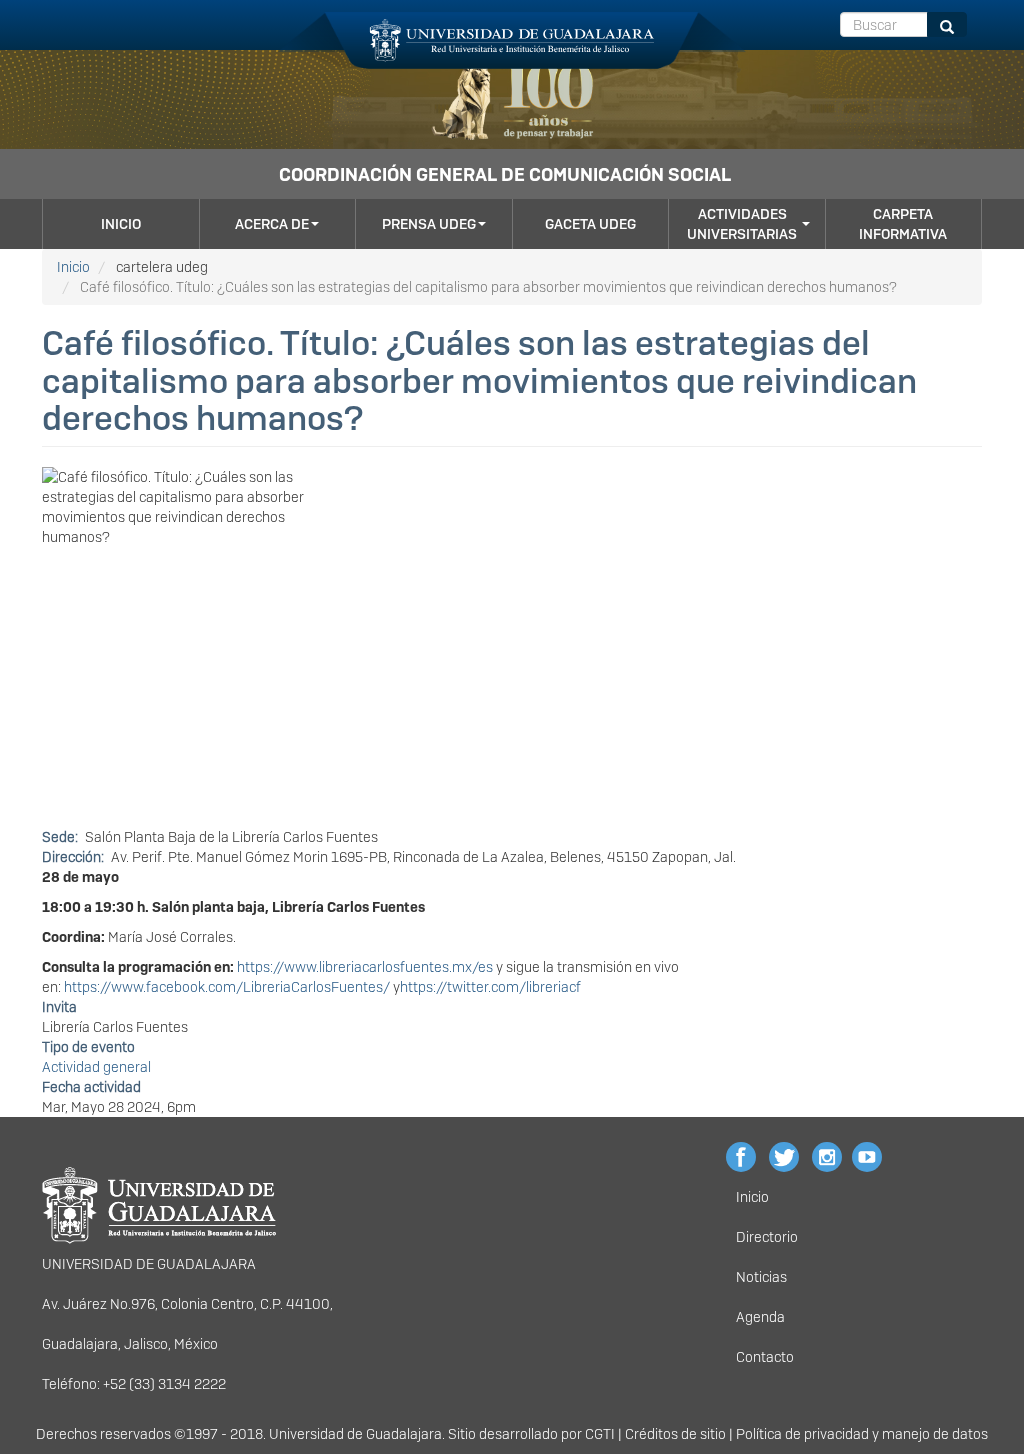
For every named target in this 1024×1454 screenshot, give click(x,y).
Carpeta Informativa (903, 224)
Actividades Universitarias (742, 224)
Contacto (765, 1357)
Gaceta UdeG (590, 224)
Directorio (767, 1237)
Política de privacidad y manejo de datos (862, 1434)
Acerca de (272, 224)
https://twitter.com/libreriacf (490, 987)
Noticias (761, 1277)
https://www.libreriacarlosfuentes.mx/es (365, 967)
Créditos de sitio (675, 1434)
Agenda (760, 1317)
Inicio (121, 224)
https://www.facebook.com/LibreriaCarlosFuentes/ (227, 987)
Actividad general (96, 1067)
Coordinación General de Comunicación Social (505, 174)
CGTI (600, 1434)
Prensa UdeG (429, 224)
